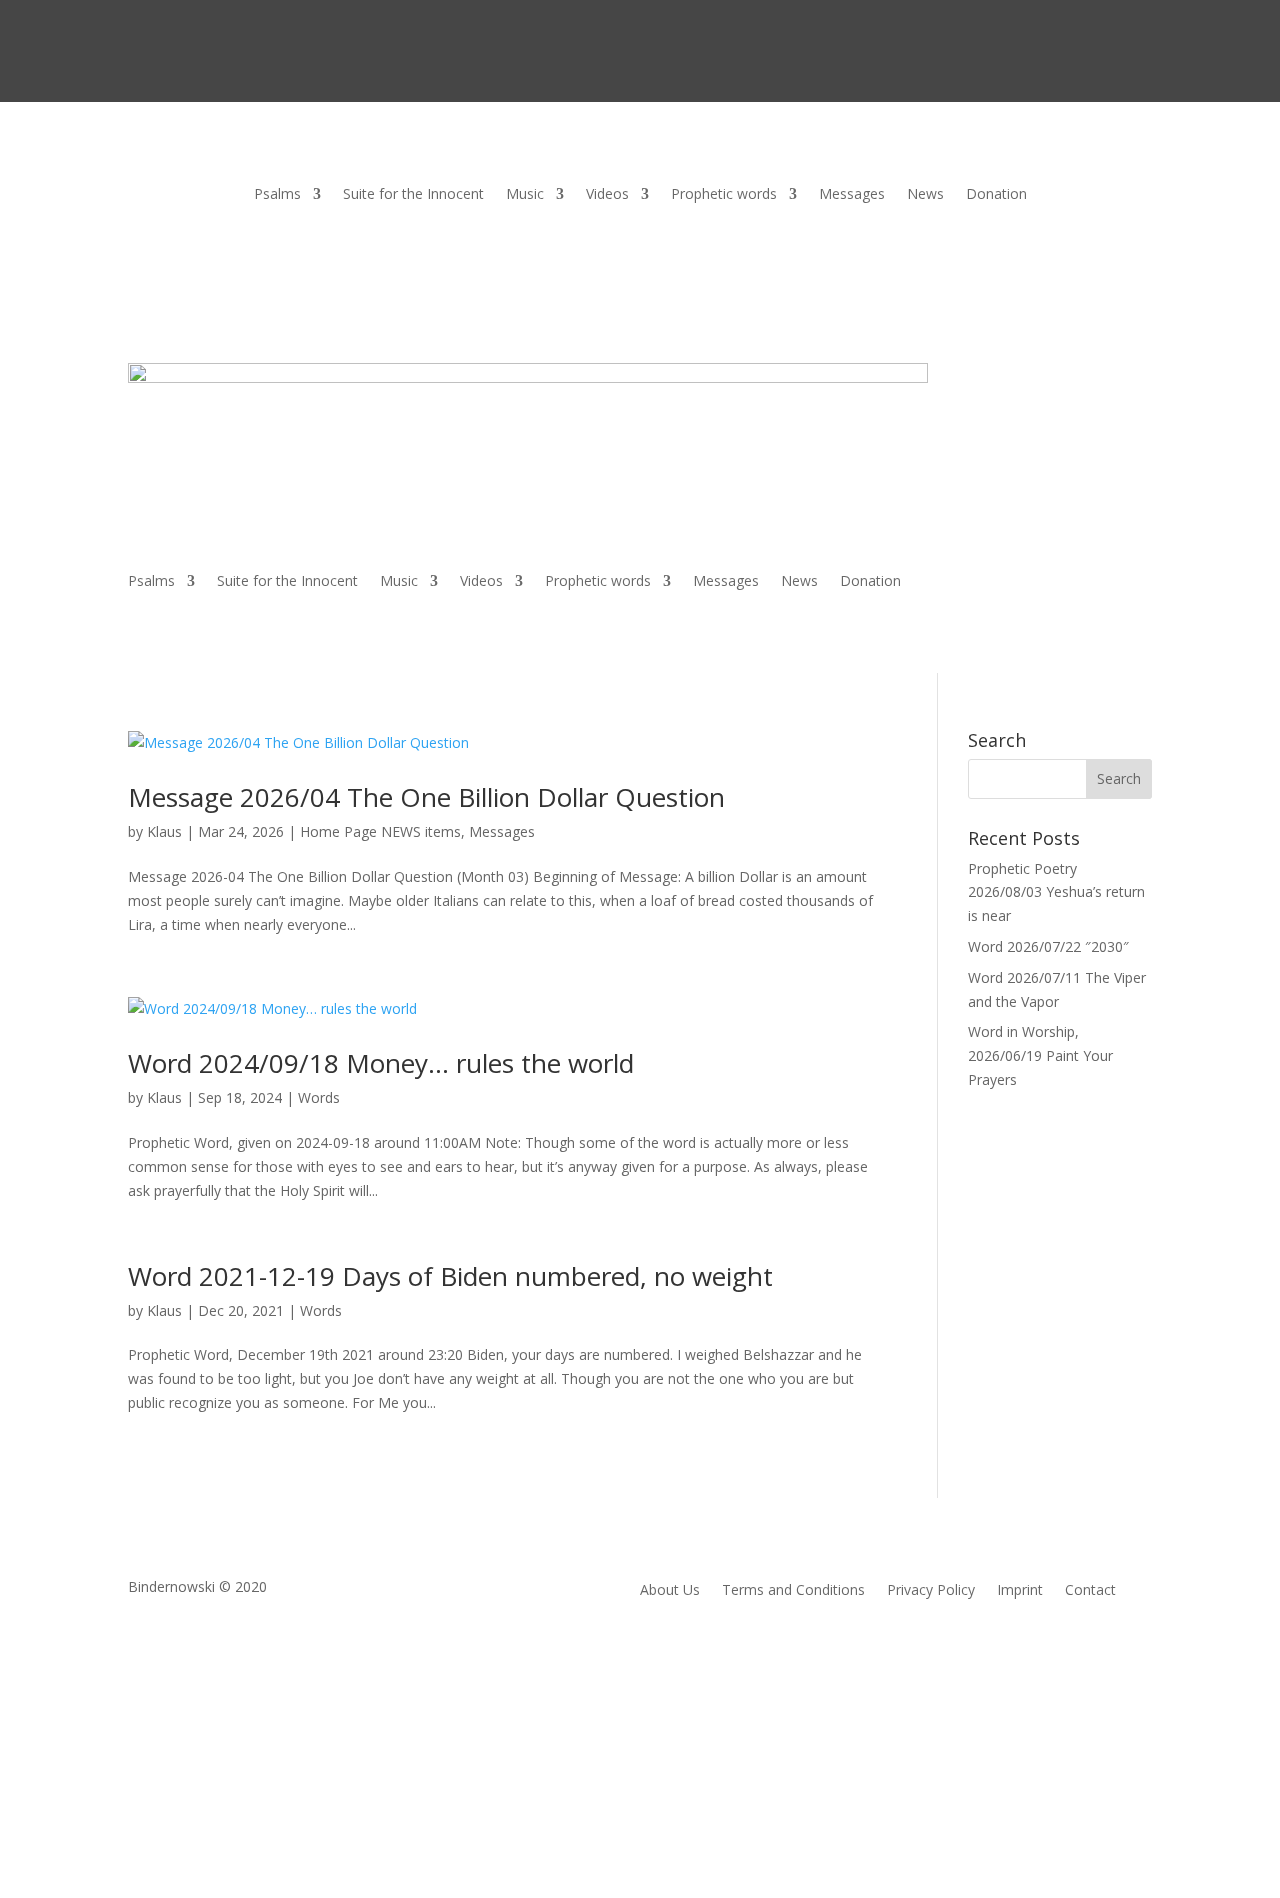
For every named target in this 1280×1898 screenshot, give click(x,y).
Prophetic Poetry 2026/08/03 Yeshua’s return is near (1056, 892)
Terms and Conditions (793, 1591)
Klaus (164, 831)
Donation (996, 195)
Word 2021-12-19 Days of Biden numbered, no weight (450, 1276)
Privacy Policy (931, 1591)
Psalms (277, 195)
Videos (607, 195)
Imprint (1020, 1591)
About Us (670, 1591)
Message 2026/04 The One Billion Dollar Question (426, 797)
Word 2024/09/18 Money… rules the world (381, 1063)
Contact (1090, 1591)
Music (525, 195)
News (925, 195)
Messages (852, 195)
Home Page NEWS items (380, 831)
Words (319, 1097)
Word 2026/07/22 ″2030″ (1048, 946)
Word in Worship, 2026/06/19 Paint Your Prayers (1040, 1055)
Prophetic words (724, 195)
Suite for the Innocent (413, 195)
